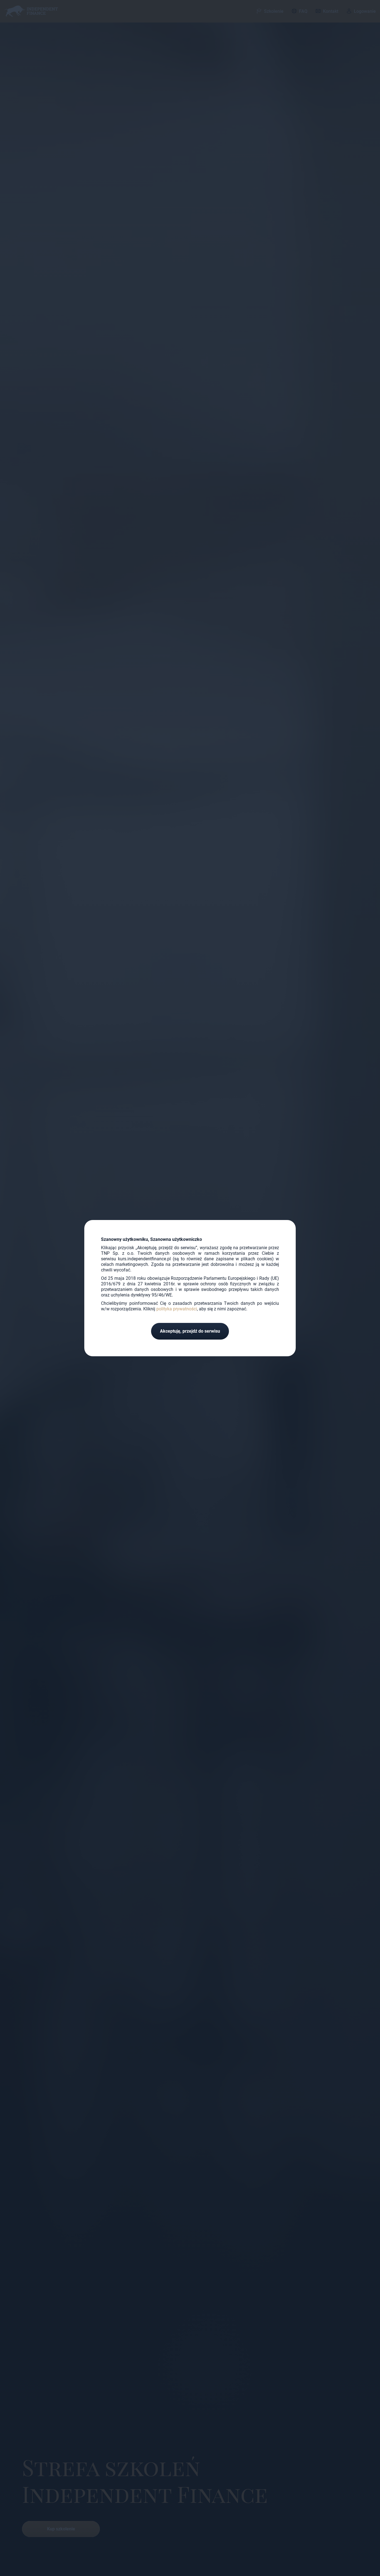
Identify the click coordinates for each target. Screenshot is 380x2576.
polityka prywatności (177, 1309)
